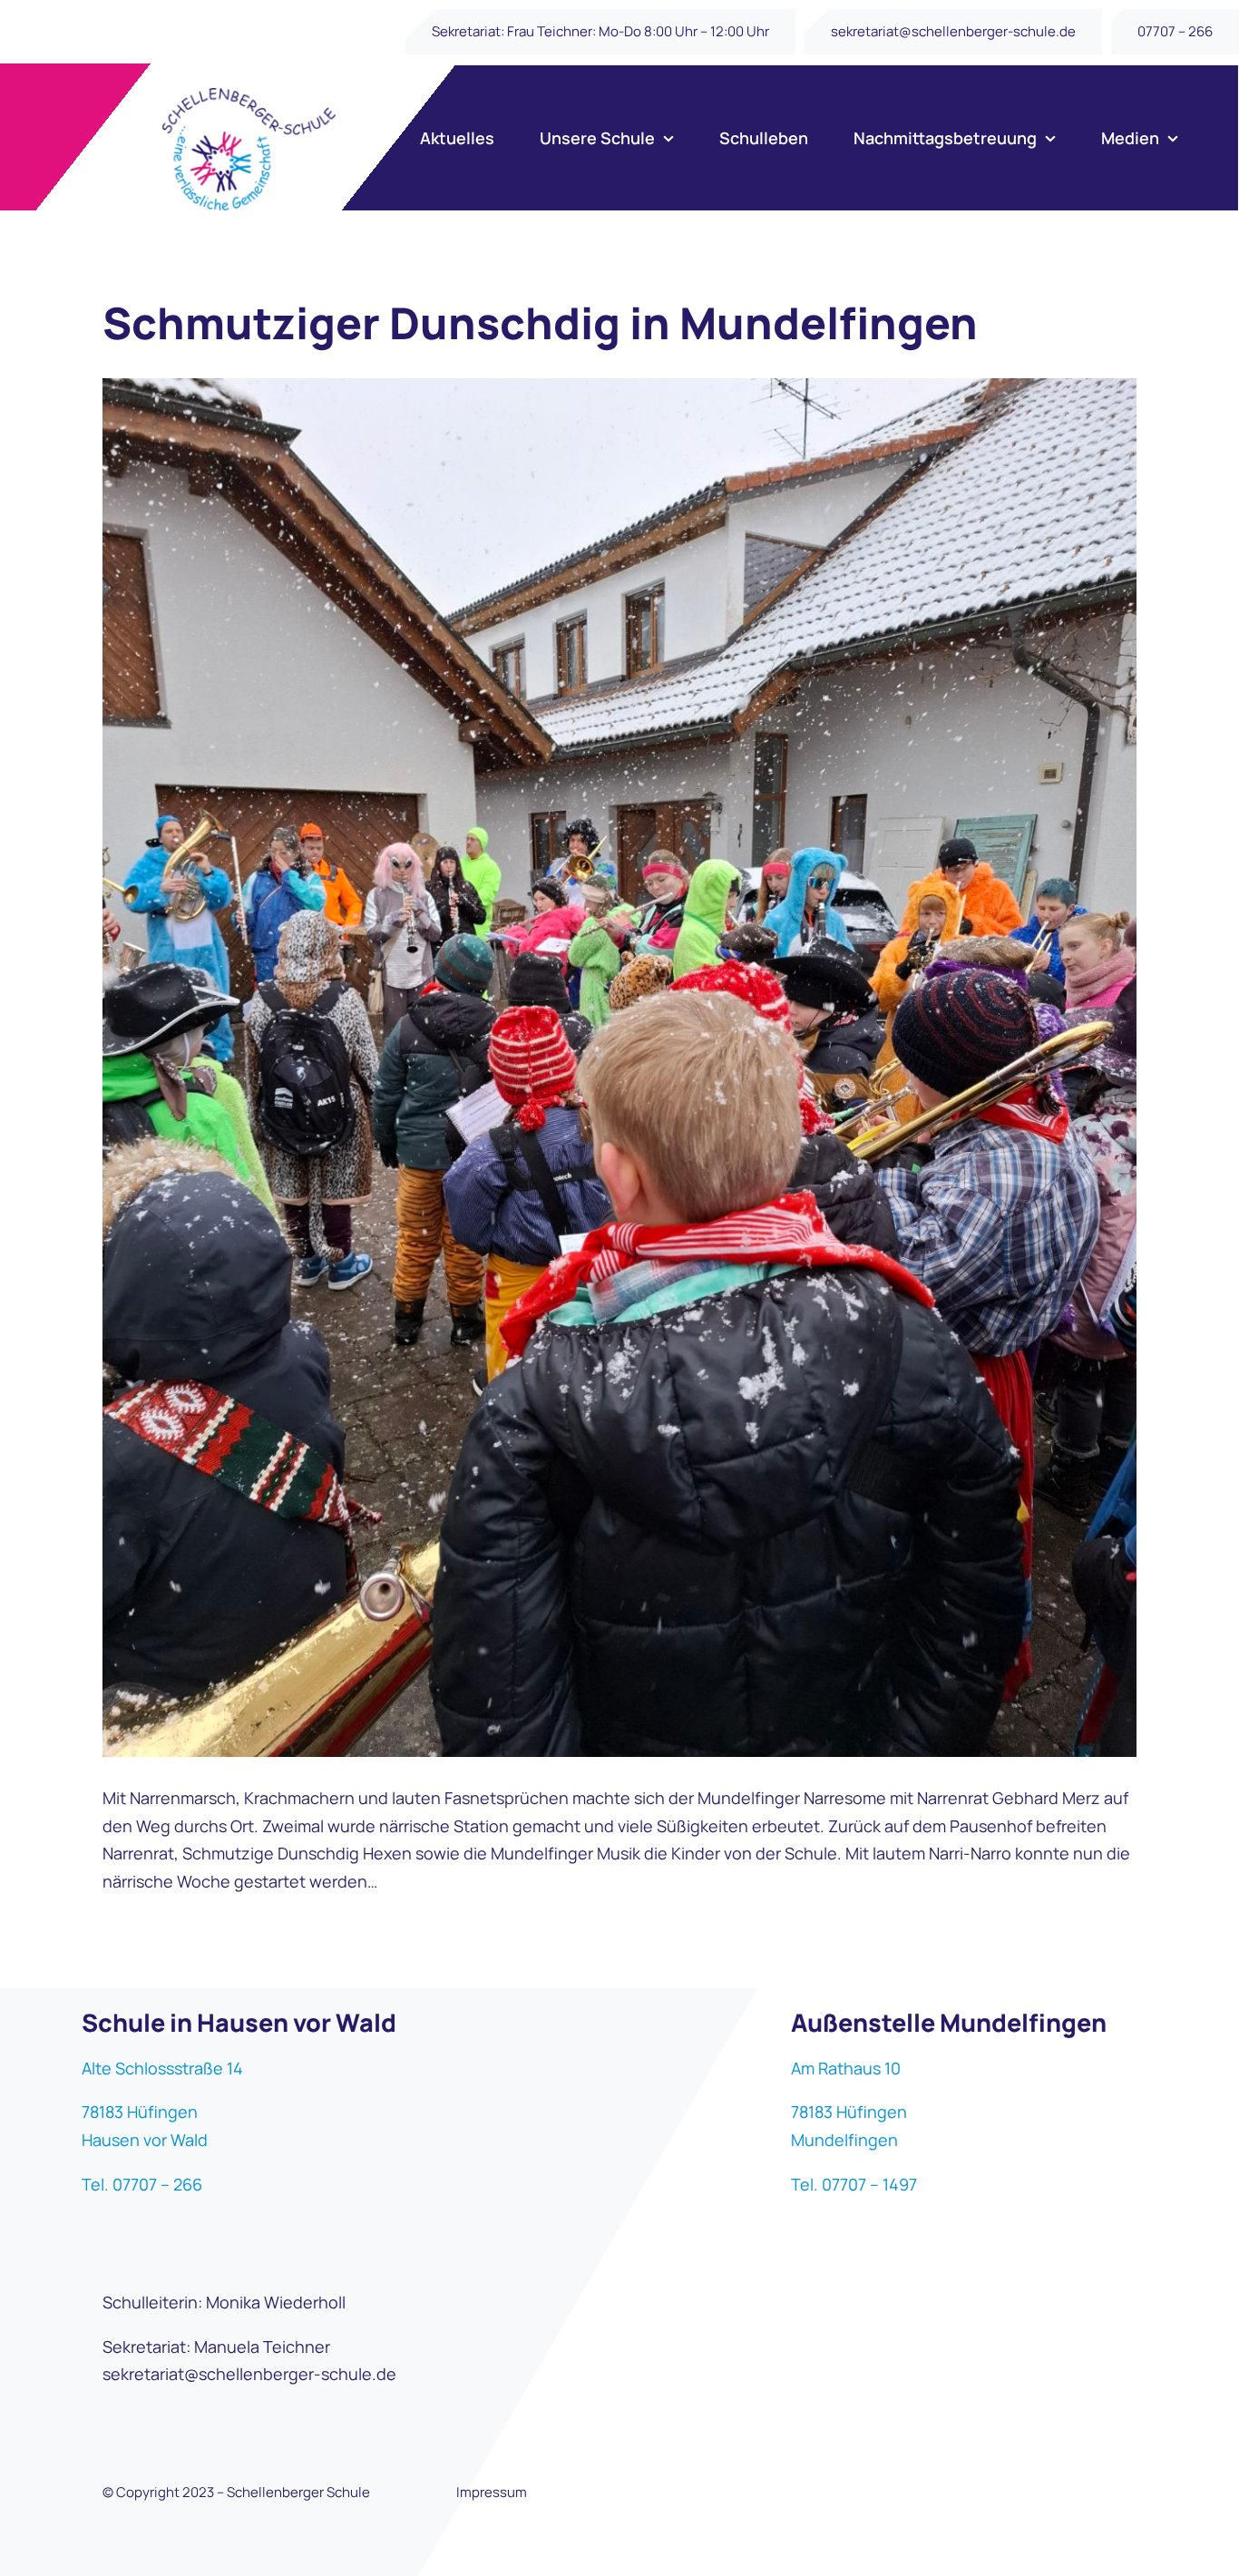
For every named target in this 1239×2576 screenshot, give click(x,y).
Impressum (492, 2492)
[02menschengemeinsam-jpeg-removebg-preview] (249, 96)
